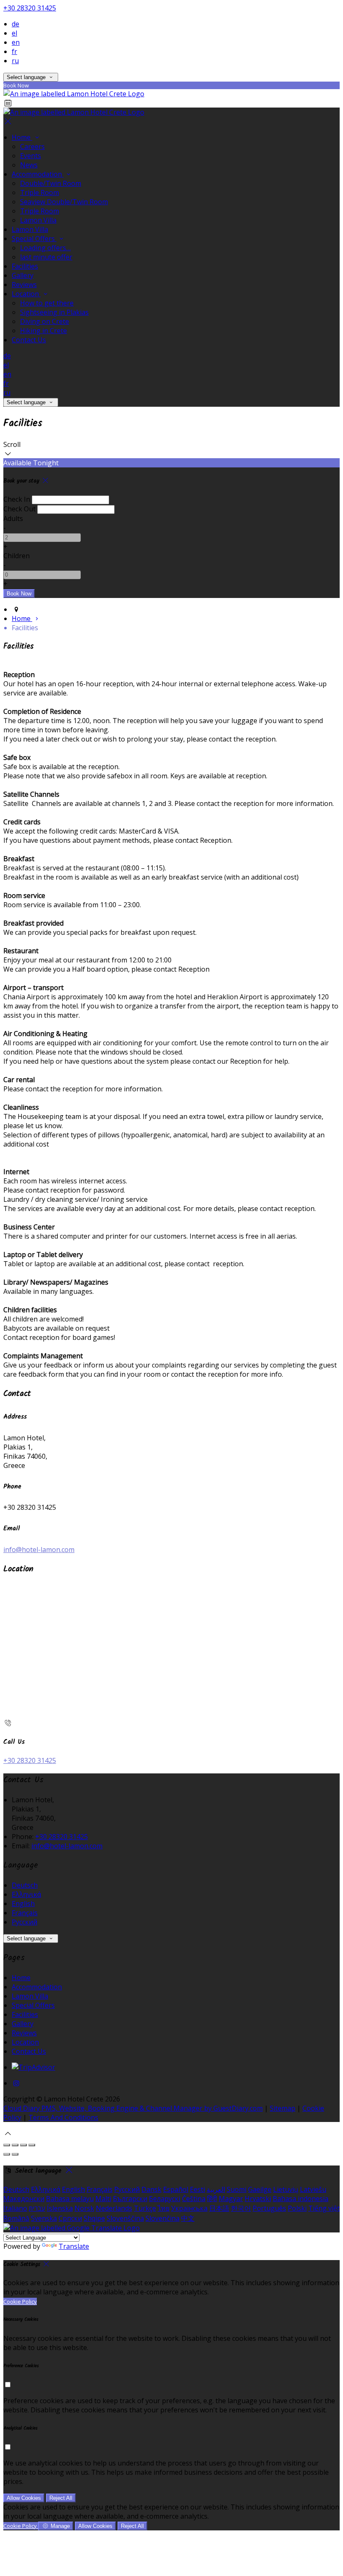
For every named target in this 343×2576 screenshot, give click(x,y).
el (14, 33)
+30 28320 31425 (30, 8)
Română (16, 2218)
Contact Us (29, 340)
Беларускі (165, 2199)
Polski (297, 2208)
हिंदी (212, 2199)
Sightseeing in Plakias (54, 312)
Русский (24, 1922)
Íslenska (60, 2208)
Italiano (15, 2208)
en (16, 42)
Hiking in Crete (44, 331)
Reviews (24, 285)
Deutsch (25, 1885)
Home (22, 137)
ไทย (164, 2208)
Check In (17, 499)
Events (31, 156)
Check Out (19, 509)
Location (26, 294)
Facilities (25, 266)
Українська (189, 2208)
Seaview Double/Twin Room (64, 202)
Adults (13, 518)
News (29, 165)
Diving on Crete (45, 321)
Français (25, 1913)
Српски (70, 2218)
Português (269, 2208)
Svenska (44, 2218)
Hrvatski (258, 2199)
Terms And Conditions (63, 2117)
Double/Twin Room (51, 183)
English (23, 1904)
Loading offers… (45, 248)
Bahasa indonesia (301, 2199)
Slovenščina (125, 2218)
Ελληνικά (26, 1894)
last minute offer (46, 257)
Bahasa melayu (70, 2199)
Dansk (151, 2189)
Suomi (237, 2189)
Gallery (23, 275)
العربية (216, 2189)
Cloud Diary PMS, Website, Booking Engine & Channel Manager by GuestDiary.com (133, 2108)
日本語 (219, 2208)
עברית (37, 2208)
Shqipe (94, 2218)
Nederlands (114, 2208)
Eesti (197, 2189)
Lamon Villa (38, 220)
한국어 (241, 2208)
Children (17, 556)
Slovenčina (163, 2218)
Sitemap (283, 2108)
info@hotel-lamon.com (39, 1550)
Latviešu (313, 2189)
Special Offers (34, 239)
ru (15, 61)
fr (14, 51)
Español (176, 2189)
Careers (32, 146)
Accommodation (38, 174)
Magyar (231, 2199)
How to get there (47, 303)
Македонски (24, 2199)
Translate (74, 2246)
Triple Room (40, 192)
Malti (103, 2199)
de (15, 24)
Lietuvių (286, 2189)
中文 (188, 2218)
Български (130, 2199)
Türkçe (145, 2208)
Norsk (84, 2208)
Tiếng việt (324, 2208)
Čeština (194, 2199)
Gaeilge (260, 2189)
